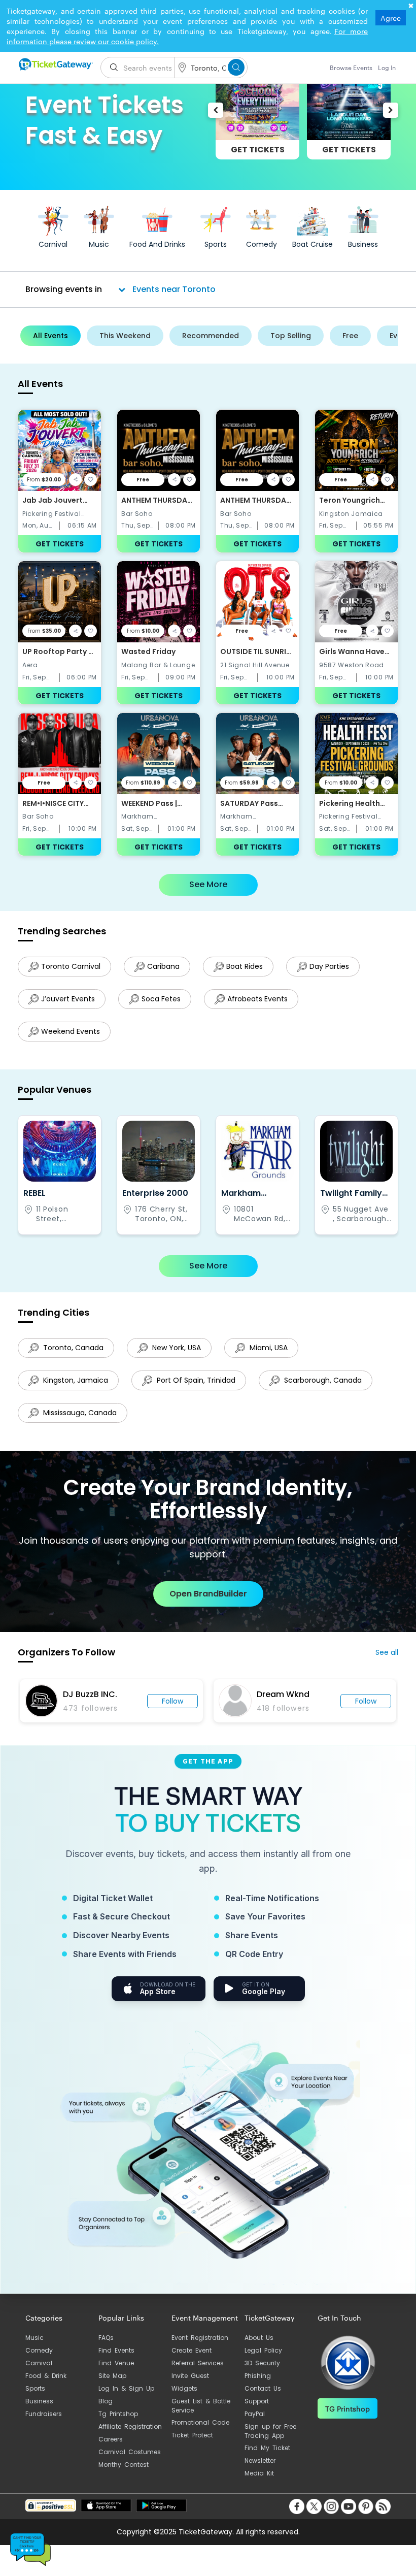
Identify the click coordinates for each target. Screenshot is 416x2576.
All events (50, 336)
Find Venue (116, 2363)
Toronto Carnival (71, 966)
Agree (391, 18)
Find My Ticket (267, 2448)
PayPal (255, 2414)
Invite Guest (190, 2376)
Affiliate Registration (130, 2426)
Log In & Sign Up (126, 2388)
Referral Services (198, 2363)
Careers (111, 2439)
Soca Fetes (161, 999)
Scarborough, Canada (322, 1380)
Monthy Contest (124, 2465)
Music (34, 2338)
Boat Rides (245, 966)
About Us (259, 2338)
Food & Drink (46, 2376)
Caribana (163, 966)
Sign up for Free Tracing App (270, 2431)
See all (387, 1652)
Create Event (192, 2350)
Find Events (116, 2350)
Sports (35, 2388)
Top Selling (291, 336)
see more (208, 884)
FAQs (106, 2338)
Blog (106, 2401)
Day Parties (329, 966)
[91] (55, 64)
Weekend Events (71, 1031)
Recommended (211, 336)
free (350, 336)
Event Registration (200, 2338)
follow (190, 1701)
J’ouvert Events (68, 999)
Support (257, 2401)
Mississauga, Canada (79, 1413)
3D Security (262, 2363)
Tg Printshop (118, 2414)
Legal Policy (263, 2350)
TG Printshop (348, 2408)
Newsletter (260, 2460)
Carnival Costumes (130, 2452)
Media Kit (259, 2473)
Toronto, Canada (72, 1348)
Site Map (112, 2376)
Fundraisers (44, 2414)
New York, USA (176, 1348)
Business (39, 2401)
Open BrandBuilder (208, 1594)
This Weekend (125, 336)
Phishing (258, 2376)
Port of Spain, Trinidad (195, 1380)
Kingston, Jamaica (75, 1380)
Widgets (184, 2388)
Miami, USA (268, 1348)
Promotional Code (200, 2422)
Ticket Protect (192, 2435)
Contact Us (263, 2388)
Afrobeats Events (257, 999)
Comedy (39, 2350)
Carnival (39, 2363)
